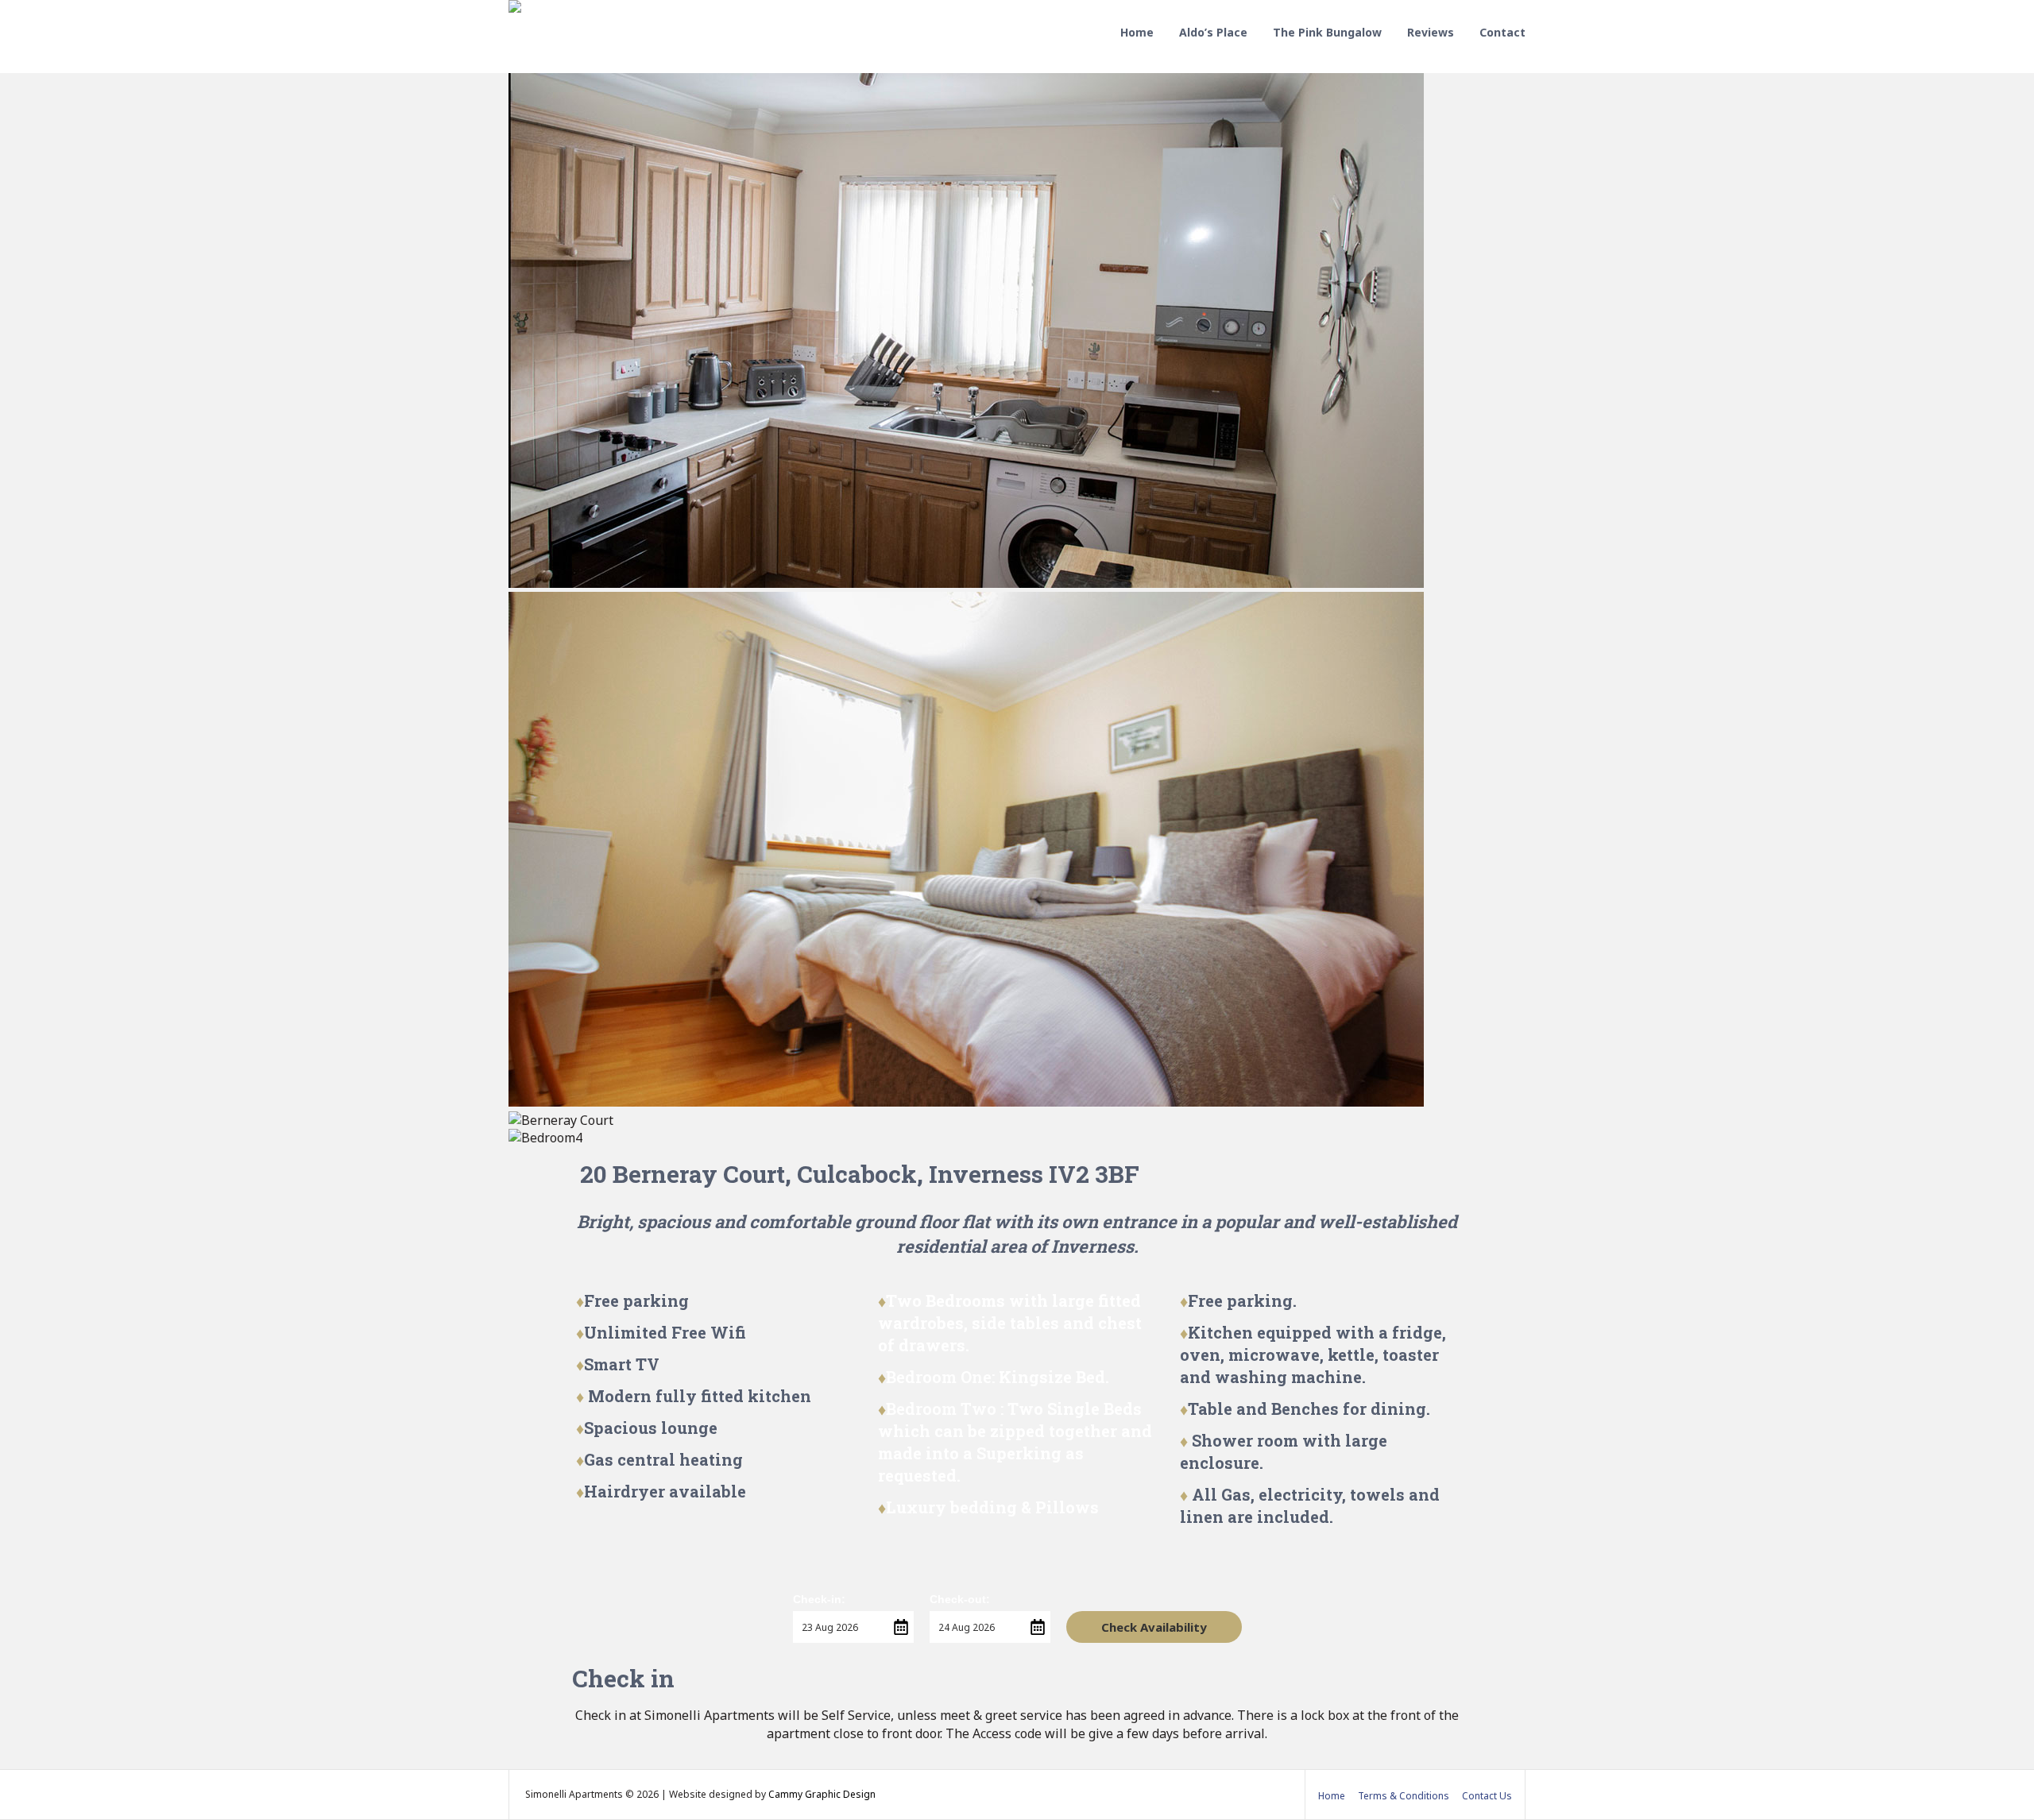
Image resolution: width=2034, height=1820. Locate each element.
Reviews (1431, 32)
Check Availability (1154, 1627)
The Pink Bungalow (1327, 32)
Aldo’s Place (1213, 32)
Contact (1502, 32)
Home (1137, 32)
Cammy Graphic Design (822, 1794)
